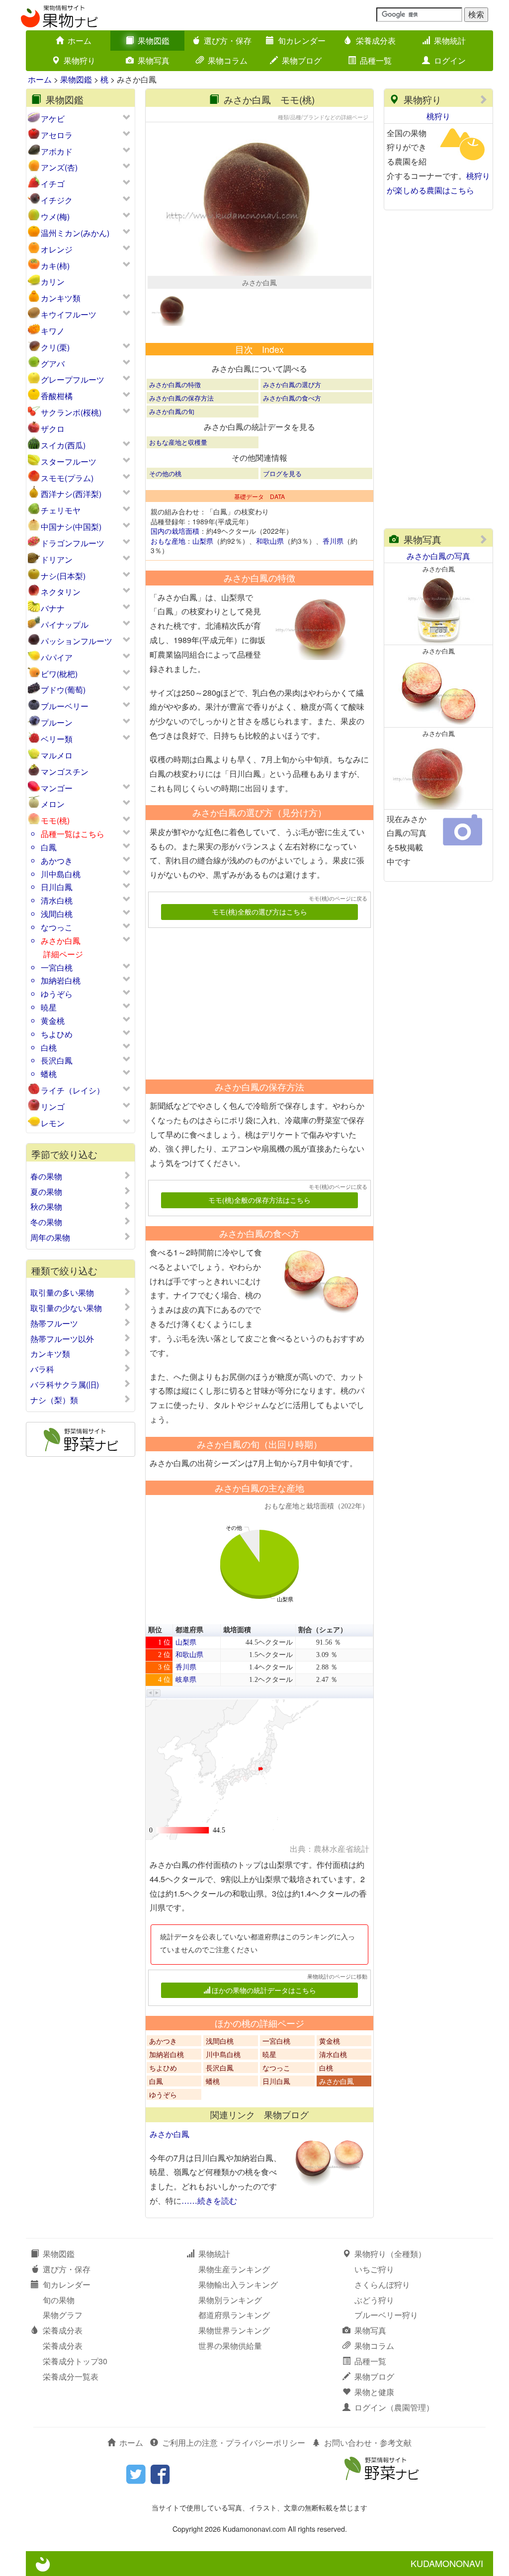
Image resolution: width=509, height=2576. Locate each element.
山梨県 (203, 541)
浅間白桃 (57, 914)
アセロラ (57, 135)
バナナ (53, 608)
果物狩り (80, 60)
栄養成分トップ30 (75, 2361)
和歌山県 (270, 541)
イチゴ (53, 184)
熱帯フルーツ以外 (62, 1339)
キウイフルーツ (69, 314)
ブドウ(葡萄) (63, 690)
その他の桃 (165, 473)
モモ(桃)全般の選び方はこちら (259, 912)
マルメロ (57, 755)
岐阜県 (186, 1680)
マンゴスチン (65, 772)
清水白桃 (57, 900)
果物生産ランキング (234, 2269)
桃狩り (438, 116)
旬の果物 (59, 2300)
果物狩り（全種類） (390, 2254)
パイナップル (65, 624)
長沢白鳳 (57, 1060)
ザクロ (53, 429)
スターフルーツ (69, 461)
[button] (150, 1693)
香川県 (333, 541)
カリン (53, 282)
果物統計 (450, 41)
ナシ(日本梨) (63, 576)
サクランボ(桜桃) (71, 412)
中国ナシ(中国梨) (71, 527)
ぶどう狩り (374, 2300)
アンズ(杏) (59, 167)
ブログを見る (282, 473)
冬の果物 (46, 1222)
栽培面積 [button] (237, 1630)
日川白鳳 (57, 887)
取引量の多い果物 (62, 1293)
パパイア (57, 657)
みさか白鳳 (61, 941)
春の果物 (46, 1176)
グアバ (53, 364)
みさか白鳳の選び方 (292, 384)
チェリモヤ (61, 510)
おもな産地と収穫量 (178, 442)
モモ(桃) (55, 820)
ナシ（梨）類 (54, 1400)
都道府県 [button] (189, 1630)
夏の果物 (46, 1192)
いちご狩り (374, 2269)
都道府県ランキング (234, 2315)
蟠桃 (49, 1074)
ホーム (80, 41)
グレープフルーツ (73, 379)
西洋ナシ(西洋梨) (71, 494)
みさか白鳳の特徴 (175, 384)
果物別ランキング (230, 2300)
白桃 (49, 1047)
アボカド (57, 151)
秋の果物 (46, 1207)
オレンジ (57, 249)
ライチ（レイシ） (73, 1090)
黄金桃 (53, 1021)
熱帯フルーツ (54, 1324)
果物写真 (154, 60)
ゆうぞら (57, 994)
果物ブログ (302, 60)
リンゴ (53, 1107)
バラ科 (42, 1369)
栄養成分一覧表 (71, 2376)
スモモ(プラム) (67, 478)
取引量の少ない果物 (66, 1308)
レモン (53, 1123)
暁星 (49, 1007)
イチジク (57, 200)
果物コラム (228, 60)
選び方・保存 (228, 41)
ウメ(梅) (55, 216)
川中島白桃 (61, 874)
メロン (53, 804)
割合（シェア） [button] (323, 1630)
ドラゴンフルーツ (73, 543)
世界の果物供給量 (230, 2346)
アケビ (53, 119)
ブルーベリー (65, 706)
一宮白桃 (57, 967)
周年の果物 (50, 1238)
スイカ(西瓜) (63, 445)
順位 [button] (155, 1630)
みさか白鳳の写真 (438, 556)
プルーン (57, 722)
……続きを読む (209, 2201)
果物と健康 (374, 2392)
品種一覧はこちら (73, 834)
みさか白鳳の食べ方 (292, 398)
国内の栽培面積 (175, 531)
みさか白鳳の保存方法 (181, 398)
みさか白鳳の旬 (172, 411)
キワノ (53, 331)
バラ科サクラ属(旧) (65, 1385)
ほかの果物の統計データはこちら (264, 1990)
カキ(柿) (55, 266)
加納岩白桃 (61, 980)
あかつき (57, 861)
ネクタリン (61, 592)
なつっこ (57, 927)
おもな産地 (168, 541)
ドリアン (57, 559)
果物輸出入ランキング (238, 2285)
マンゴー (57, 788)
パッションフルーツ (77, 641)
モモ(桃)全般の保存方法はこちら (259, 1200)
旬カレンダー (302, 41)
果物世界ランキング (234, 2330)
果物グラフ (63, 2315)
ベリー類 (57, 739)
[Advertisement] (255, 1000)
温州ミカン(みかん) (75, 233)
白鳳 (49, 847)
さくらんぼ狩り (382, 2285)
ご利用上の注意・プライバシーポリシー (234, 2443)
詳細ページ (63, 954)
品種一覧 (376, 60)
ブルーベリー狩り (386, 2315)
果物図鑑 (154, 41)
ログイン (450, 60)
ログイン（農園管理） (394, 2407)
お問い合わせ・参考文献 (368, 2443)
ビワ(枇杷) (59, 674)
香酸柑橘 (57, 396)
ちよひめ (57, 1034)
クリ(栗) (55, 347)
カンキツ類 (61, 298)
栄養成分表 (376, 41)
